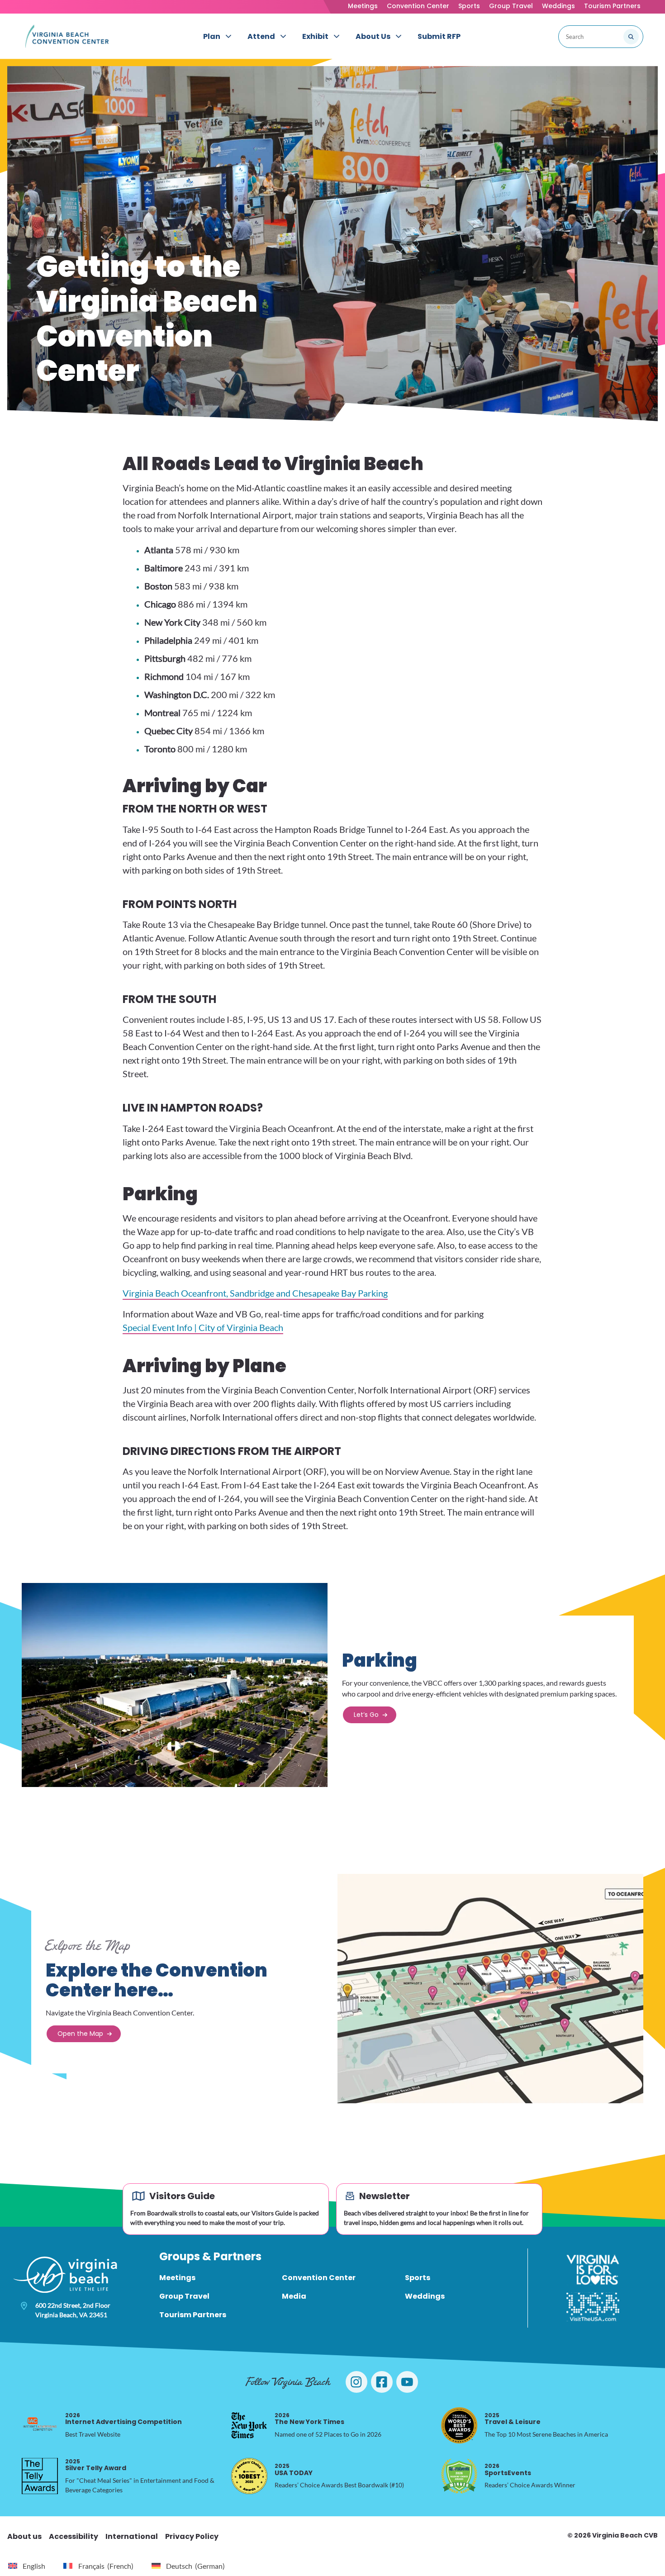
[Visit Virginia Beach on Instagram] (356, 2382)
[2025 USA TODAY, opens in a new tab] (249, 2476)
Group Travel (511, 6)
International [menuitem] (132, 2536)
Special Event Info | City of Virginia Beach (203, 1327)
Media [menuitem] (294, 2296)
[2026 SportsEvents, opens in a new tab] (459, 2476)
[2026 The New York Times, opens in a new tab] (249, 2425)
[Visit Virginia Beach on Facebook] (382, 2382)
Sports (469, 6)
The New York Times (309, 2419)
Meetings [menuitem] (177, 2278)
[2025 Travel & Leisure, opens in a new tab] (459, 2425)
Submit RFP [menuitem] (439, 36)
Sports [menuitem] (418, 2278)
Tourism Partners (612, 6)
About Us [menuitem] (373, 36)
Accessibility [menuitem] (74, 2536)
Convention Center (418, 6)
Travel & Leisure (513, 2419)
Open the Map (80, 2034)
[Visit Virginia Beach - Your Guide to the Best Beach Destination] (65, 2275)
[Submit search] (631, 37)
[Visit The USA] (593, 2307)
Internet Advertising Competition (123, 2419)
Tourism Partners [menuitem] (193, 2315)
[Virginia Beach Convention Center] (67, 36)
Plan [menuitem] (212, 36)
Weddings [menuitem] (425, 2296)
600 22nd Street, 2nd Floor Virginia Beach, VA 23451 (73, 2310)
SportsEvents (508, 2469)
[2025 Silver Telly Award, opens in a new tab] (40, 2476)
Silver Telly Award (96, 2465)
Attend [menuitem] (261, 36)
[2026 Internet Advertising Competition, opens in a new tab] (40, 2425)
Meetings (363, 6)
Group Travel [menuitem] (184, 2296)
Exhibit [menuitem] (315, 36)
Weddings (558, 6)
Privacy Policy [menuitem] (192, 2536)
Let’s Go (366, 1715)
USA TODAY (294, 2469)
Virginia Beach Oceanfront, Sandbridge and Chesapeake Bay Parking (255, 1293)
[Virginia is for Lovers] (593, 2270)
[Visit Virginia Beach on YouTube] (407, 2382)
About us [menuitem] (24, 2536)
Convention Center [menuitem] (319, 2278)
